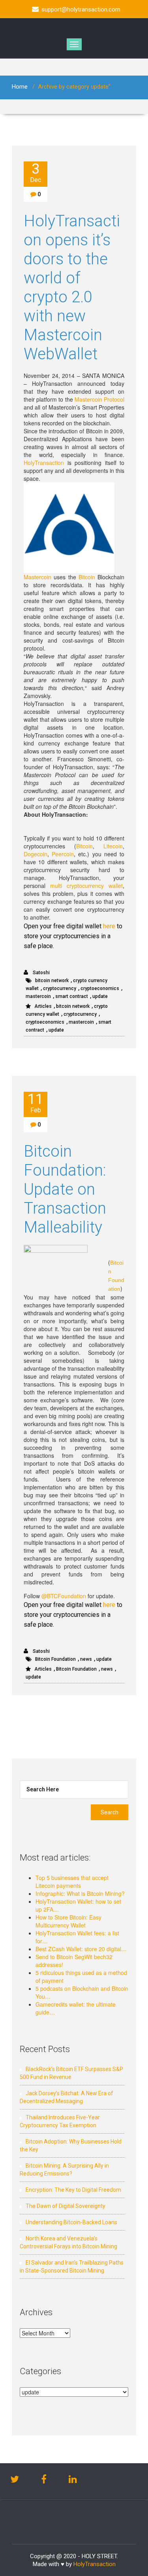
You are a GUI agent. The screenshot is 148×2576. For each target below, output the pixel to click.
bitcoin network (52, 981)
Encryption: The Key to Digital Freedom (73, 2190)
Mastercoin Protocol (99, 399)
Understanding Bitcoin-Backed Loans (71, 2222)
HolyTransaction (44, 463)
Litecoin (113, 846)
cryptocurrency (60, 988)
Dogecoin (36, 854)
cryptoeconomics (100, 988)
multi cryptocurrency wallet (86, 886)
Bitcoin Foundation (55, 1659)
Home (20, 87)
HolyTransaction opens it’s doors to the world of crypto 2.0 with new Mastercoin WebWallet (72, 287)
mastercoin (38, 996)
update (100, 996)
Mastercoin (37, 577)
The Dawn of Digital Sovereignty (66, 2206)
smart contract (72, 996)
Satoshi (41, 973)
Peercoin (63, 854)
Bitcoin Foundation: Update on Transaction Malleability (65, 1189)
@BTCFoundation (64, 1596)
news (86, 1659)
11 (36, 1103)
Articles (43, 1006)
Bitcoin (87, 577)
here (109, 926)
